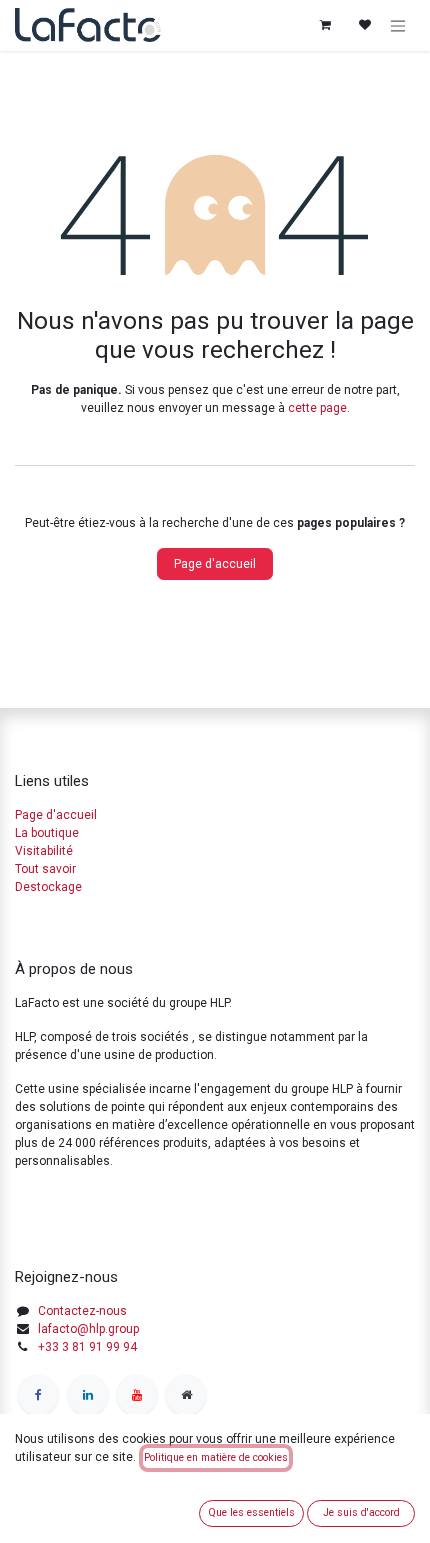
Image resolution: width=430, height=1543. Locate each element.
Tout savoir (45, 869)
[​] (38, 1395)
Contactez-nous (82, 1311)
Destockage (48, 887)
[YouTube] (137, 1395)
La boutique (47, 833)
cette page (317, 408)
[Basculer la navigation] (398, 25)
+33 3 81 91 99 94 (87, 1347)
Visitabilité (44, 851)
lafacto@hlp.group (88, 1329)
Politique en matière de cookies (216, 1457)
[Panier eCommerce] (325, 25)
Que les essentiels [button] (251, 1512)
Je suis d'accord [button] (361, 1512)
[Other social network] (186, 1395)
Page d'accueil (215, 564)
